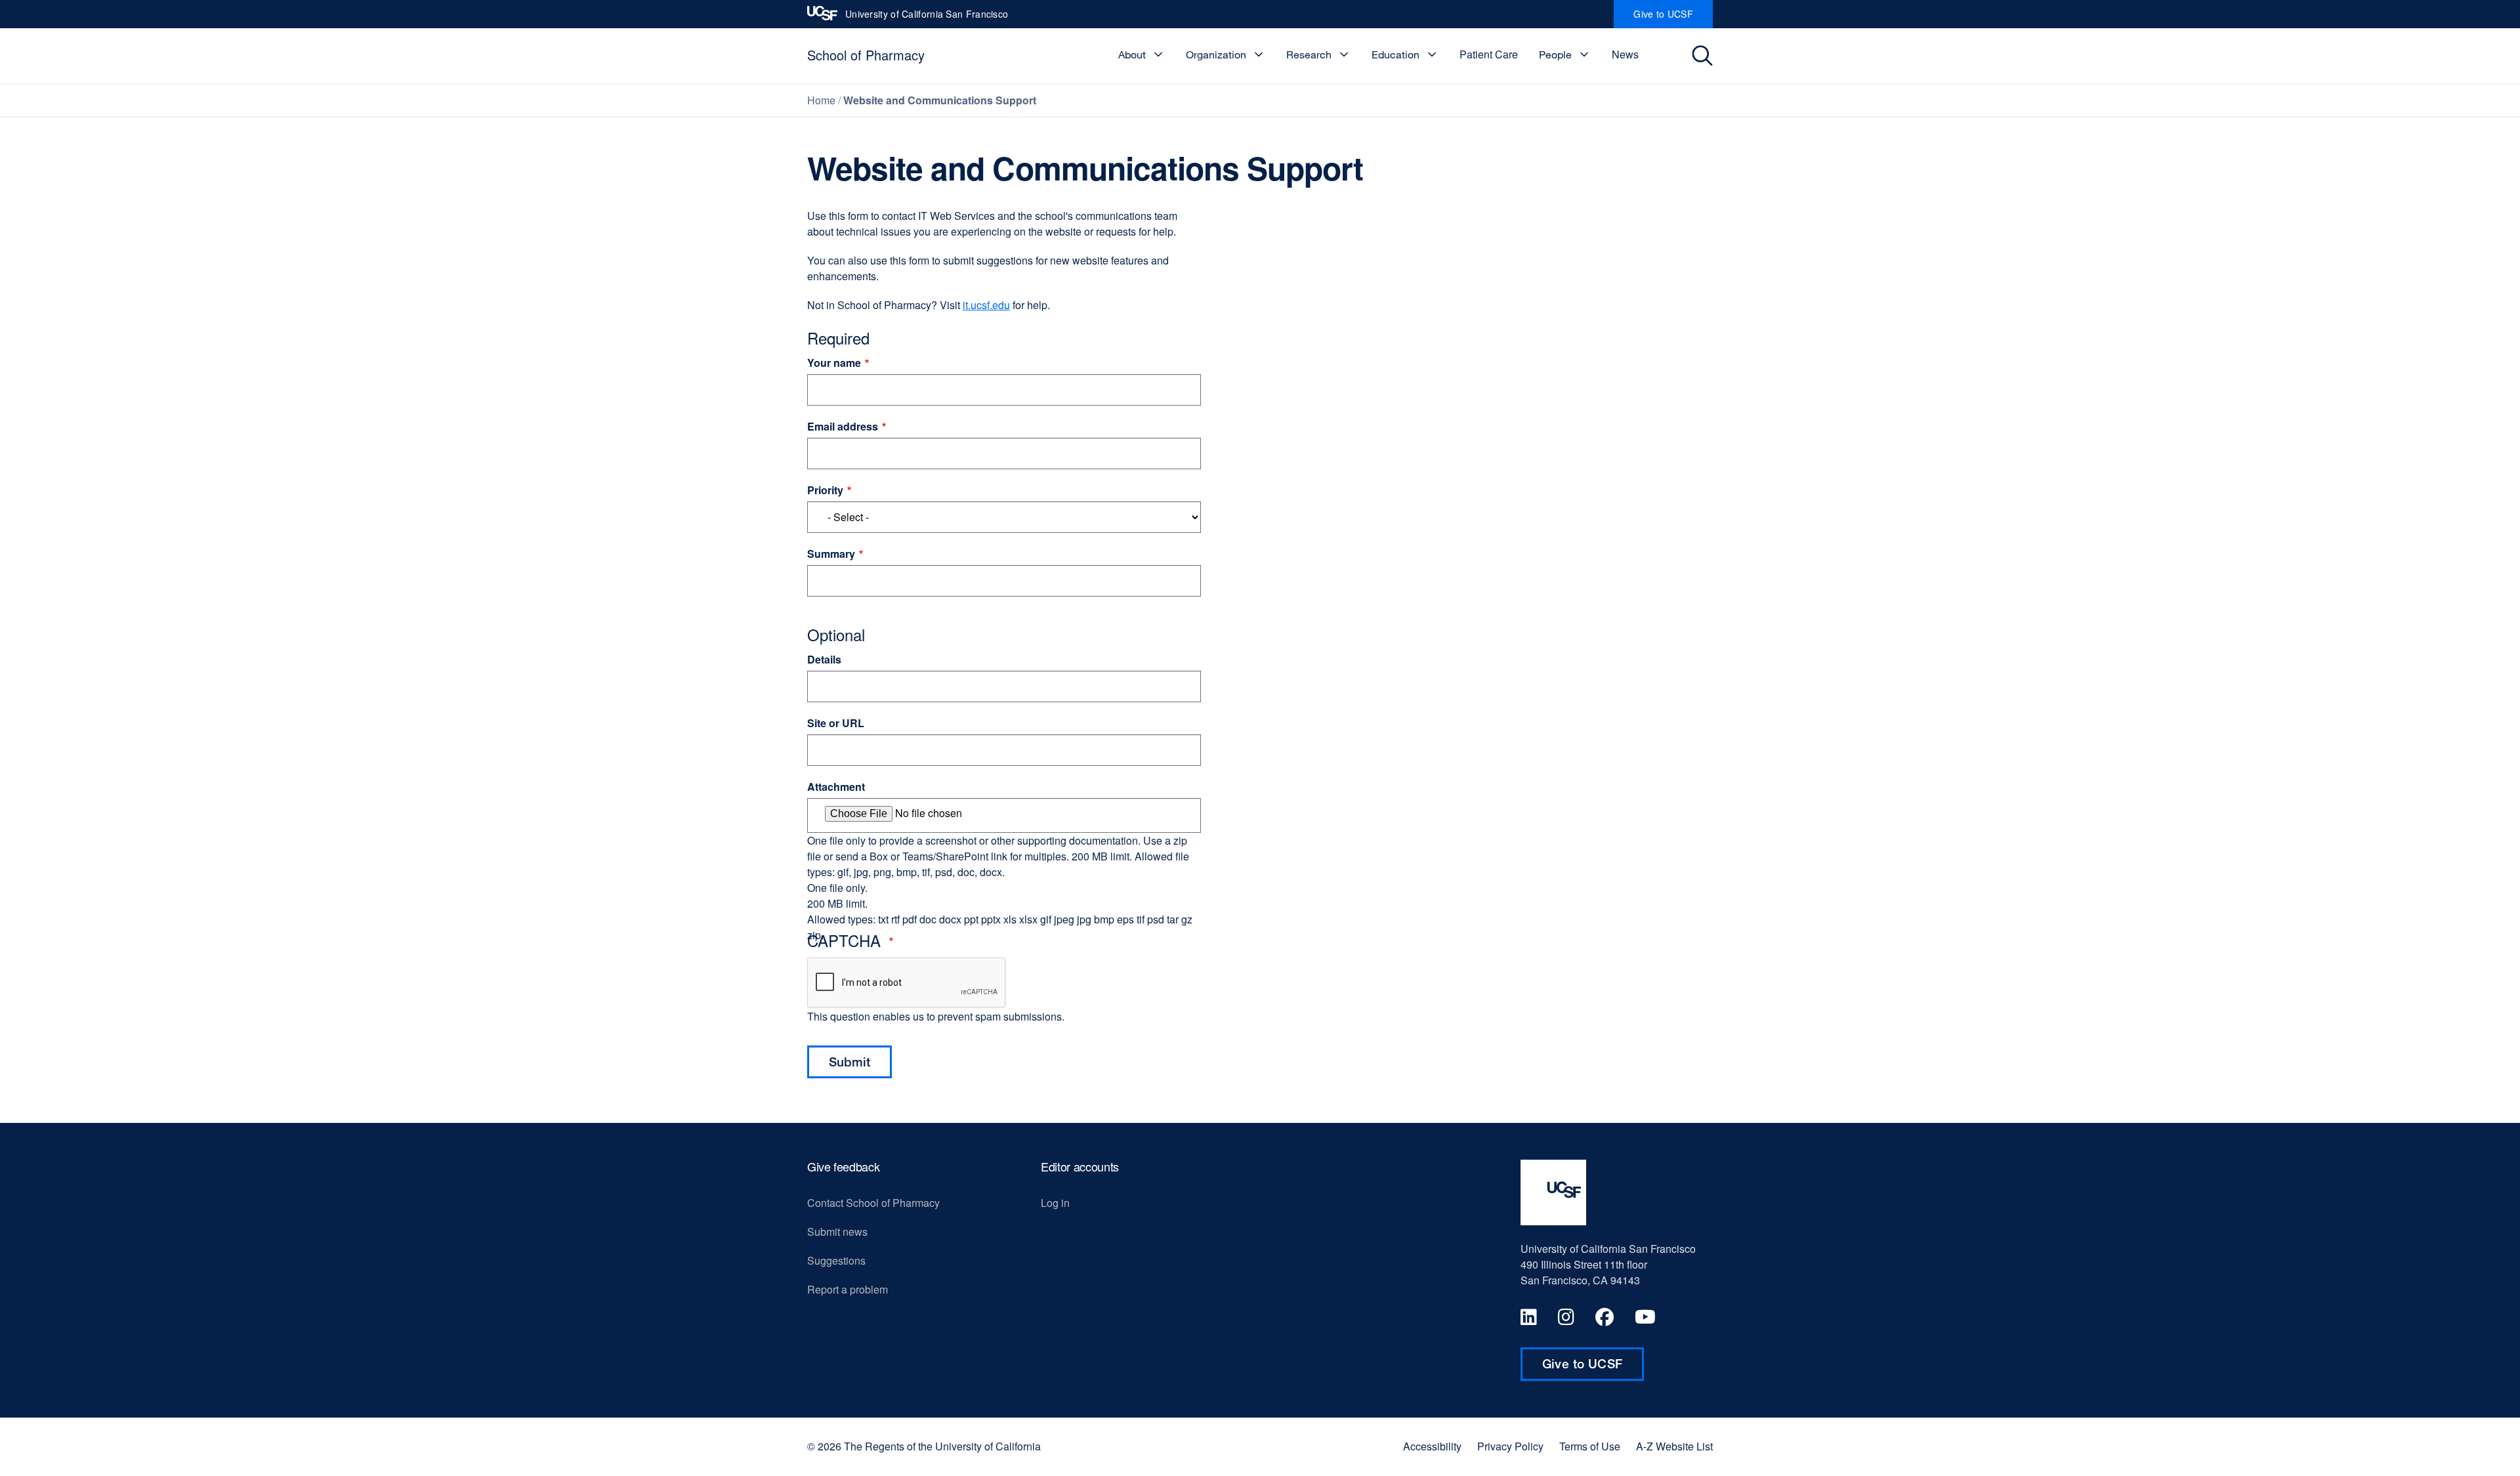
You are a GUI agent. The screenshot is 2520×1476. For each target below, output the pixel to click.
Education (1396, 54)
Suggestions (836, 1260)
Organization (1216, 54)
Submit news (837, 1232)
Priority (825, 490)
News (1625, 54)
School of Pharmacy (866, 55)
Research (1309, 54)
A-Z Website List (1674, 1446)
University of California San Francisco (927, 18)
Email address (843, 426)
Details (824, 659)
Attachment (836, 787)
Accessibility (1432, 1446)
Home (821, 100)
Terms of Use (1590, 1446)
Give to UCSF (1673, 18)
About (1132, 54)
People (1555, 54)
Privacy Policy (1510, 1446)
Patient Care (1489, 54)
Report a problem (848, 1289)
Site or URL (836, 723)
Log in (1055, 1203)
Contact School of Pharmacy (873, 1203)
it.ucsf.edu (986, 305)
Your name (834, 363)
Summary (831, 554)
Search (1704, 56)
